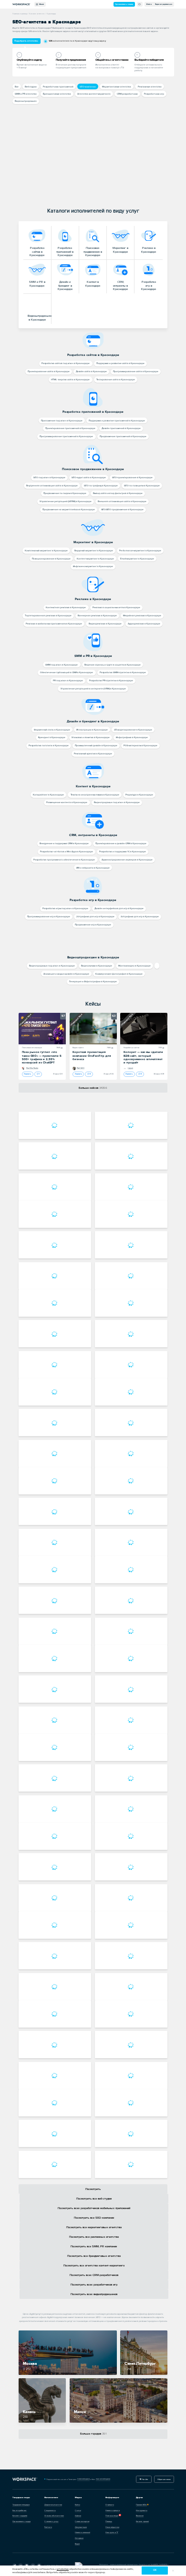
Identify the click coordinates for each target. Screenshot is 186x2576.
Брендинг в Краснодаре (52, 737)
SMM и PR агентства (26, 94)
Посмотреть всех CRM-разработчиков (94, 2275)
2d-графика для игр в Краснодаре (95, 917)
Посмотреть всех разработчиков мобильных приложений (94, 2208)
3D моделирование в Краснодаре (133, 730)
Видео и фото (78, 1048)
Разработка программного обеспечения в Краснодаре (64, 860)
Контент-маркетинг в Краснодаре (95, 559)
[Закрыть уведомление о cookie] (173, 2571)
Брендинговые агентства (57, 94)
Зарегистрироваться (164, 4)
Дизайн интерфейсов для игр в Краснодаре (119, 908)
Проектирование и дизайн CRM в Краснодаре (121, 843)
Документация (81, 2527)
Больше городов (93, 2434)
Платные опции (112, 2516)
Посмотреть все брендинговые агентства (94, 2256)
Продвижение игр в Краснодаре (93, 925)
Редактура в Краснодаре (139, 795)
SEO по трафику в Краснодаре (101, 486)
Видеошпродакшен (26, 101)
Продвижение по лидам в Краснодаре (65, 493)
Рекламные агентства (150, 87)
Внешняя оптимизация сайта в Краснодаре (122, 501)
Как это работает (20, 2510)
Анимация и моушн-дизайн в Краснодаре (66, 974)
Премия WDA (141, 2505)
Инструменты (142, 2510)
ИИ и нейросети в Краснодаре (93, 868)
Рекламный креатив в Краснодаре (93, 754)
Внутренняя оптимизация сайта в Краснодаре (52, 486)
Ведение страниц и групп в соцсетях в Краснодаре (113, 665)
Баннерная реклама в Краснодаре (97, 616)
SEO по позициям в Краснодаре (142, 486)
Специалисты (50, 2510)
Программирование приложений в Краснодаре (66, 436)
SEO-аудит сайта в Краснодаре (89, 478)
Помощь (109, 2521)
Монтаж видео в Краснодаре (134, 966)
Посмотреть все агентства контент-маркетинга (94, 2266)
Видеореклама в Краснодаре (105, 624)
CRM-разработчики (127, 94)
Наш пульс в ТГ (112, 2532)
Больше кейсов (93, 1088)
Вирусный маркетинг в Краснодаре (94, 551)
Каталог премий (142, 2521)
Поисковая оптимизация (32, 1048)
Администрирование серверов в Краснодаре (127, 860)
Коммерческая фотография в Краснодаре (119, 974)
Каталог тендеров (20, 2516)
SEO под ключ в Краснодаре (49, 478)
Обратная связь (164, 2479)
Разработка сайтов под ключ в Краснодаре (66, 363)
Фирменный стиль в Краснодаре (52, 730)
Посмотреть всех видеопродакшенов (94, 2294)
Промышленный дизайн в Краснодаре (96, 746)
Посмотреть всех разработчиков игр (94, 2285)
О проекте (110, 2505)
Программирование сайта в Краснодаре (136, 371)
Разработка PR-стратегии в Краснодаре (111, 681)
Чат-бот (145, 2479)
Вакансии (140, 2516)
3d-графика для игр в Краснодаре (140, 917)
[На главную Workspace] (25, 2479)
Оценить (27, 1074)
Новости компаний (83, 2532)
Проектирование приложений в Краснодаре (70, 428)
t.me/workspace (83, 2479)
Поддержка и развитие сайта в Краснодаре (120, 363)
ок (155, 2570)
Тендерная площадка (21, 2505)
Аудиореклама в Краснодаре (144, 624)
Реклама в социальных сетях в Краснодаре (116, 607)
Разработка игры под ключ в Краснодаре (65, 908)
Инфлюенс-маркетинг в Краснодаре (93, 566)
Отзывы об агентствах (54, 2516)
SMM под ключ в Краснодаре (62, 665)
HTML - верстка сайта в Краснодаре (70, 380)
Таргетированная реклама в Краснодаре (48, 616)
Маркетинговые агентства (117, 87)
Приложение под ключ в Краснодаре (62, 421)
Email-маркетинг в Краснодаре (137, 559)
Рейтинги (48, 2527)
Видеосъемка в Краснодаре (97, 966)
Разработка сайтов (131, 1048)
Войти (149, 4)
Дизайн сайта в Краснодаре (91, 371)
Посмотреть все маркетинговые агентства (94, 2227)
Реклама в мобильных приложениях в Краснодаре (54, 624)
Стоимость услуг (52, 2521)
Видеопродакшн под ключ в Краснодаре (117, 802)
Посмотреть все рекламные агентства (94, 2237)
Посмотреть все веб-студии (94, 2199)
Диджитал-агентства (53, 2505)
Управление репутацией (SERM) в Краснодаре (66, 501)
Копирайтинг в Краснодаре (48, 795)
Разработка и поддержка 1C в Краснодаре (123, 852)
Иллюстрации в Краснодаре (92, 730)
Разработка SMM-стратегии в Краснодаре (123, 672)
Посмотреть (93, 2189)
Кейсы (93, 1004)
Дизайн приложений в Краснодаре (121, 428)
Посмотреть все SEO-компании (94, 2218)
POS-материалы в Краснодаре (140, 746)
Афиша (78, 2516)
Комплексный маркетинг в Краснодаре (46, 551)
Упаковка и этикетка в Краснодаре (91, 737)
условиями (63, 2569)
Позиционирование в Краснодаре (51, 559)
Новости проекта (113, 2510)
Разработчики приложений (58, 87)
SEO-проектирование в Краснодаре (132, 478)
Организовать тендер (124, 4)
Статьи (78, 2510)
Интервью (79, 2538)
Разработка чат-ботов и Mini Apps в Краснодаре (67, 852)
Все (17, 87)
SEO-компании (88, 87)
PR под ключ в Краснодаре (68, 681)
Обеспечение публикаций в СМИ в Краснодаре (67, 672)
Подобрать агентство (26, 41)
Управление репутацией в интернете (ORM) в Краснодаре (93, 689)
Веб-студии (31, 87)
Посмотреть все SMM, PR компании (94, 2247)
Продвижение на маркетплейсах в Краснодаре (69, 510)
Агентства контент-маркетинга (94, 94)
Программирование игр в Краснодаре (49, 917)
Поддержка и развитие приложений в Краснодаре (117, 421)
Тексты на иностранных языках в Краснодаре (95, 795)
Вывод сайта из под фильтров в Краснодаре (118, 493)
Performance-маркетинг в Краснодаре (140, 551)
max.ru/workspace (103, 2479)
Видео (77, 2544)
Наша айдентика (112, 2527)
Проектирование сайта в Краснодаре (49, 371)
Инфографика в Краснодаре (132, 737)
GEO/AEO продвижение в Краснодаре (122, 510)
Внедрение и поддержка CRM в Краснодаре (64, 843)
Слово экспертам (82, 2521)
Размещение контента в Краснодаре (67, 802)
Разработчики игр (154, 94)
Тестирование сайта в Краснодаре (116, 380)
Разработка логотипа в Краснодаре (49, 746)
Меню (41, 4)
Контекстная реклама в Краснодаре (66, 607)
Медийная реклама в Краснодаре (142, 616)
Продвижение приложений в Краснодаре (123, 436)
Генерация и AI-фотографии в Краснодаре (93, 982)
